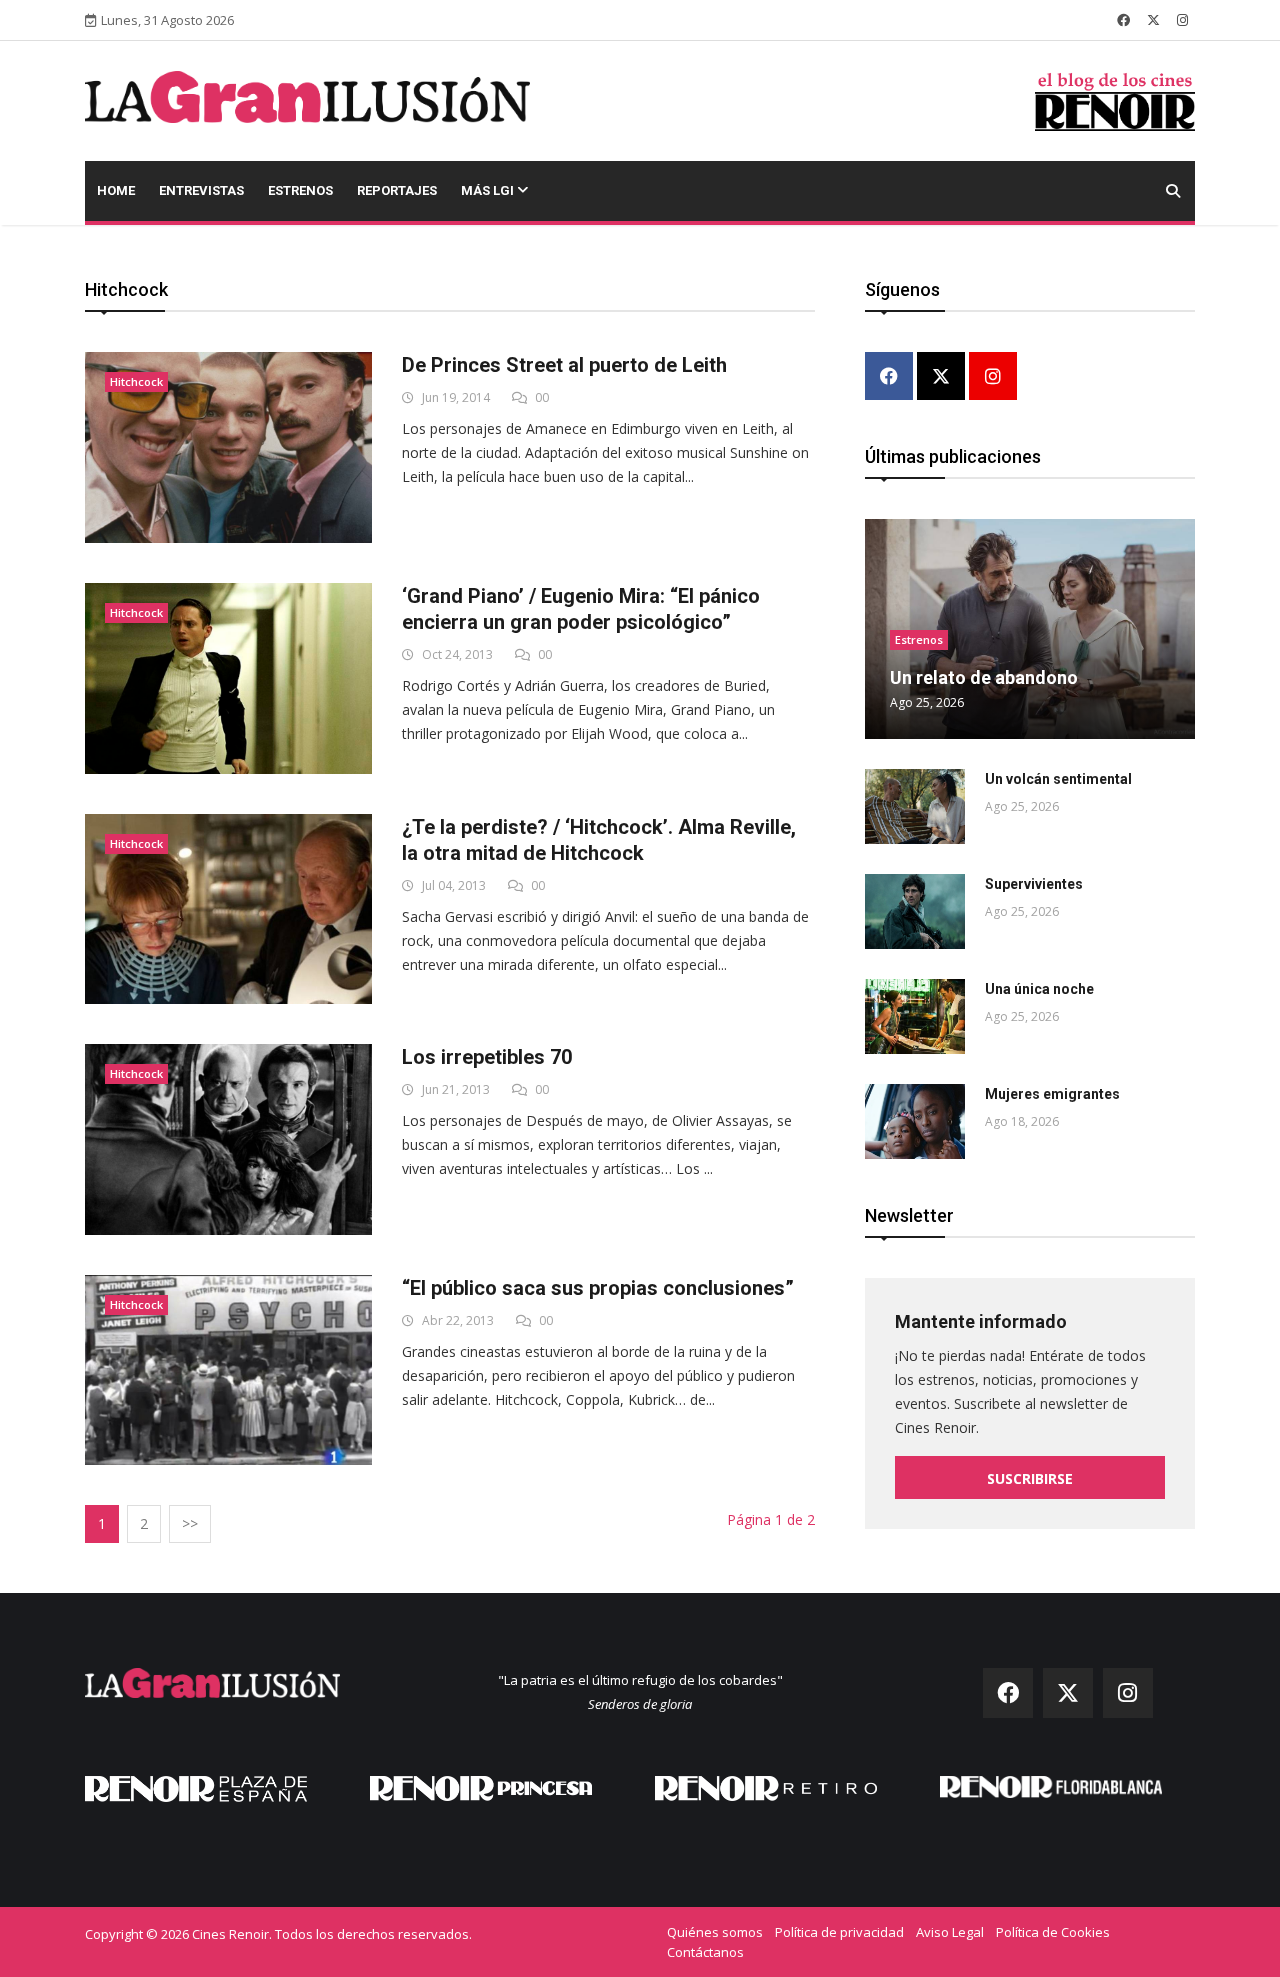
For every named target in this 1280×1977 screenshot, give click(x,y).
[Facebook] (889, 377)
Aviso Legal (950, 1932)
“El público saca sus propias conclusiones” (598, 1288)
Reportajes (397, 190)
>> (190, 1523)
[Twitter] (941, 377)
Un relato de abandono (984, 677)
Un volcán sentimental (1058, 779)
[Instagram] (993, 377)
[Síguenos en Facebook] (1123, 20)
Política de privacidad (839, 1932)
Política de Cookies (1053, 1932)
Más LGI (489, 190)
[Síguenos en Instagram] (1182, 20)
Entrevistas (201, 190)
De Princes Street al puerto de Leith (564, 365)
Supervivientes (1034, 884)
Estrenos (300, 190)
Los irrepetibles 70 (487, 1057)
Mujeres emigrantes (1052, 1094)
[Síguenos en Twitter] (1153, 20)
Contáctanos (705, 1952)
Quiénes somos (715, 1932)
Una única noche (1039, 989)
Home (116, 190)
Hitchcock (136, 381)
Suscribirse (1030, 1478)
